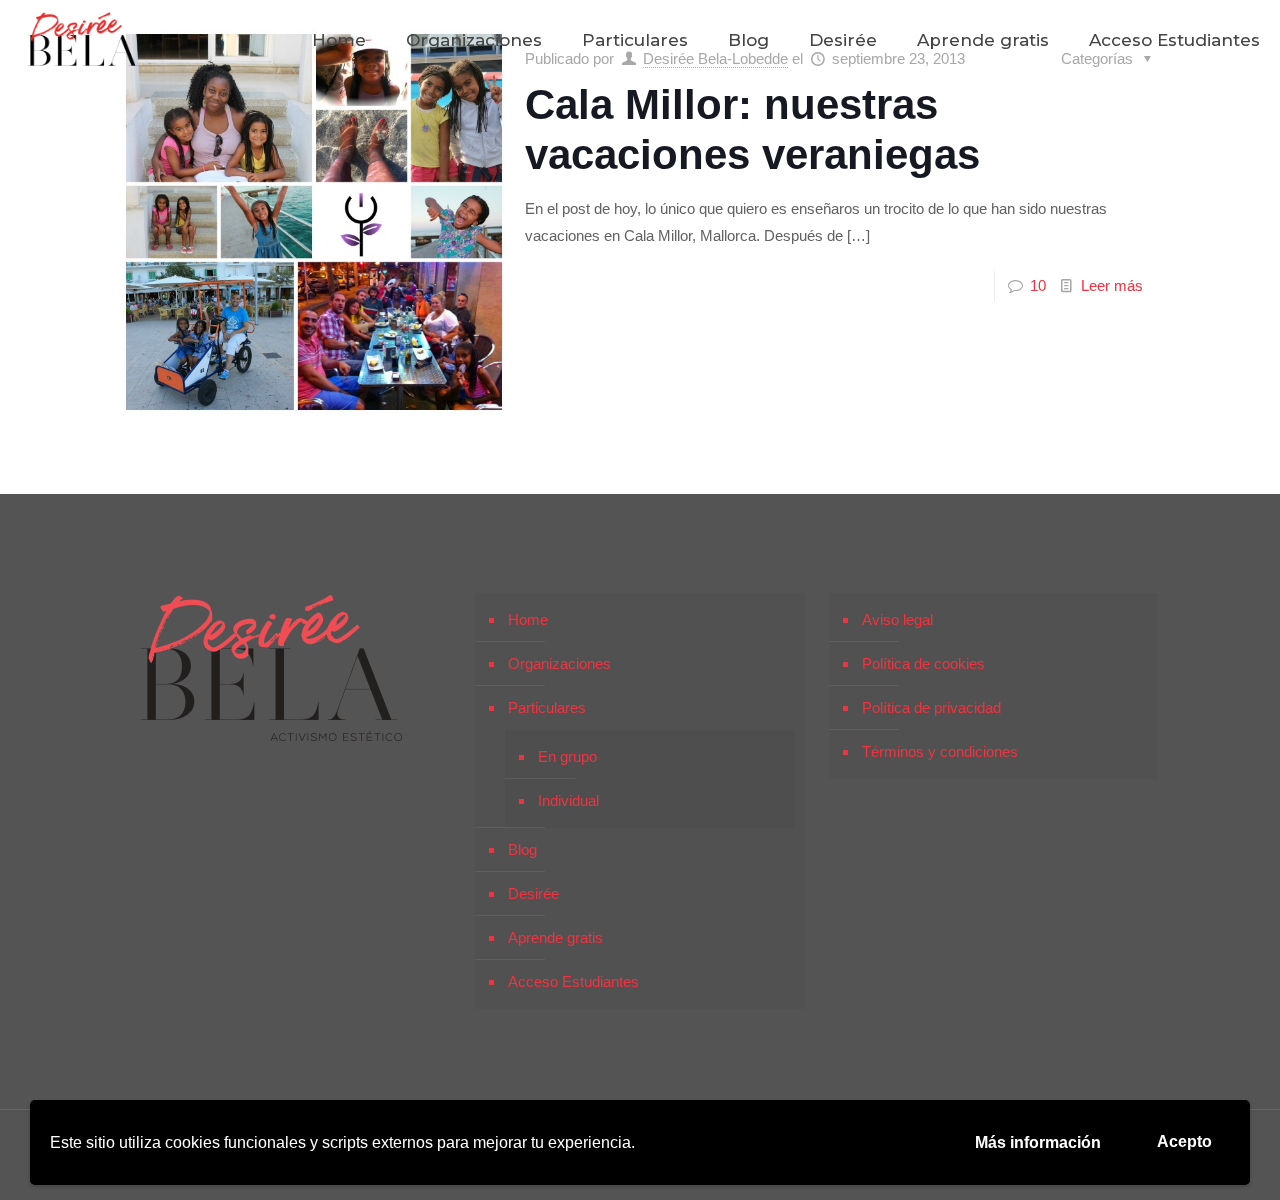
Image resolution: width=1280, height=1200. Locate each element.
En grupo (567, 756)
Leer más (1112, 285)
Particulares (547, 707)
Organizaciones (559, 663)
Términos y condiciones (940, 751)
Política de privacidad (931, 707)
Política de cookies (923, 663)
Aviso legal (897, 619)
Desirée (533, 893)
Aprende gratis (555, 937)
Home (528, 619)
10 (1038, 285)
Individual (568, 800)
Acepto (1184, 1141)
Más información (1038, 1142)
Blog (522, 849)
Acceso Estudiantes (573, 981)
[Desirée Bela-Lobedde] (83, 40)
